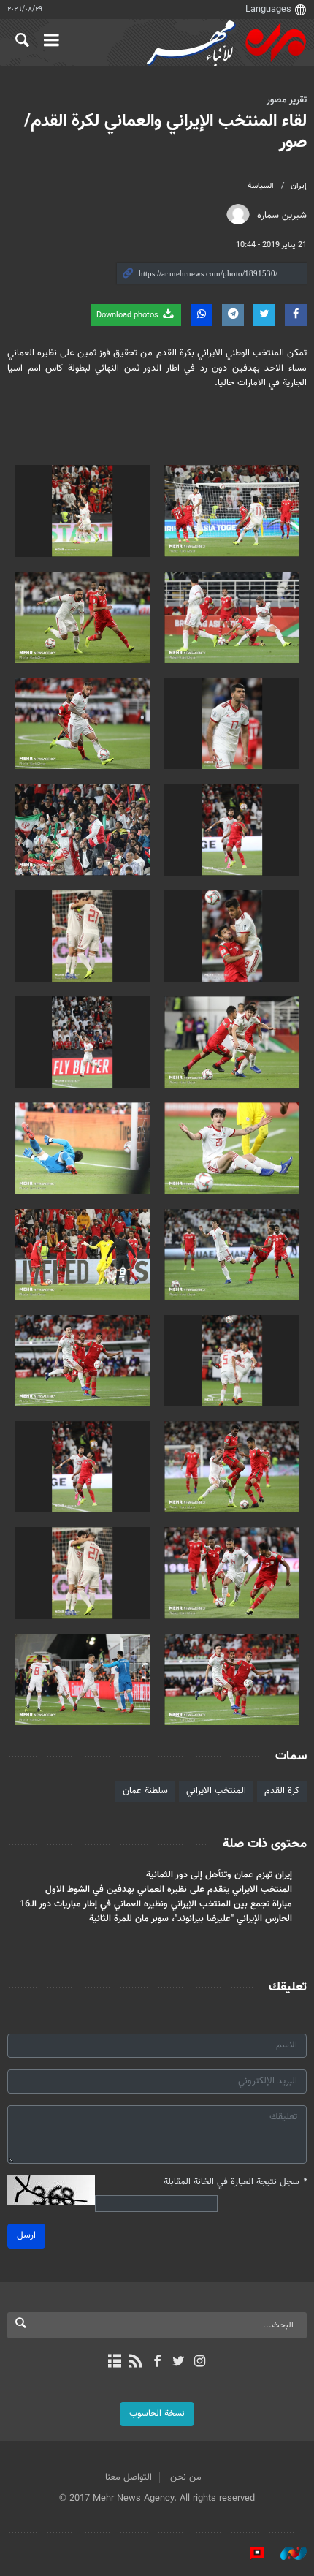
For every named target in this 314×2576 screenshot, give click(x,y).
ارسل (26, 2235)
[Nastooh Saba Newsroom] (286, 2553)
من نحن (186, 2477)
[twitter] (179, 2363)
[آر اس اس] (135, 2363)
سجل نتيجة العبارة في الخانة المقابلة (235, 2182)
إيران (299, 186)
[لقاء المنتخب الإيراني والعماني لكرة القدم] (232, 511)
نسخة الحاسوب (157, 2414)
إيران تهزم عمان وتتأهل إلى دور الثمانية (219, 1875)
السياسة (261, 186)
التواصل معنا (129, 2477)
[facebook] (157, 2363)
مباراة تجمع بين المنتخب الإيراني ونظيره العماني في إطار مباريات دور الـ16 (156, 1904)
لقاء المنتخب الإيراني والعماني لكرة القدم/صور (165, 132)
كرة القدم (282, 1791)
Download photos (129, 315)
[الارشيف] (114, 2363)
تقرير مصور (287, 100)
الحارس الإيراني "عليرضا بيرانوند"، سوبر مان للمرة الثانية (191, 1919)
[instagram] (200, 2363)
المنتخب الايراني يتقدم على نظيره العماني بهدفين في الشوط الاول (169, 1890)
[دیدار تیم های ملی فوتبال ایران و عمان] (232, 1148)
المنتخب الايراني (216, 1791)
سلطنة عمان (145, 1791)
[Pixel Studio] (250, 2553)
